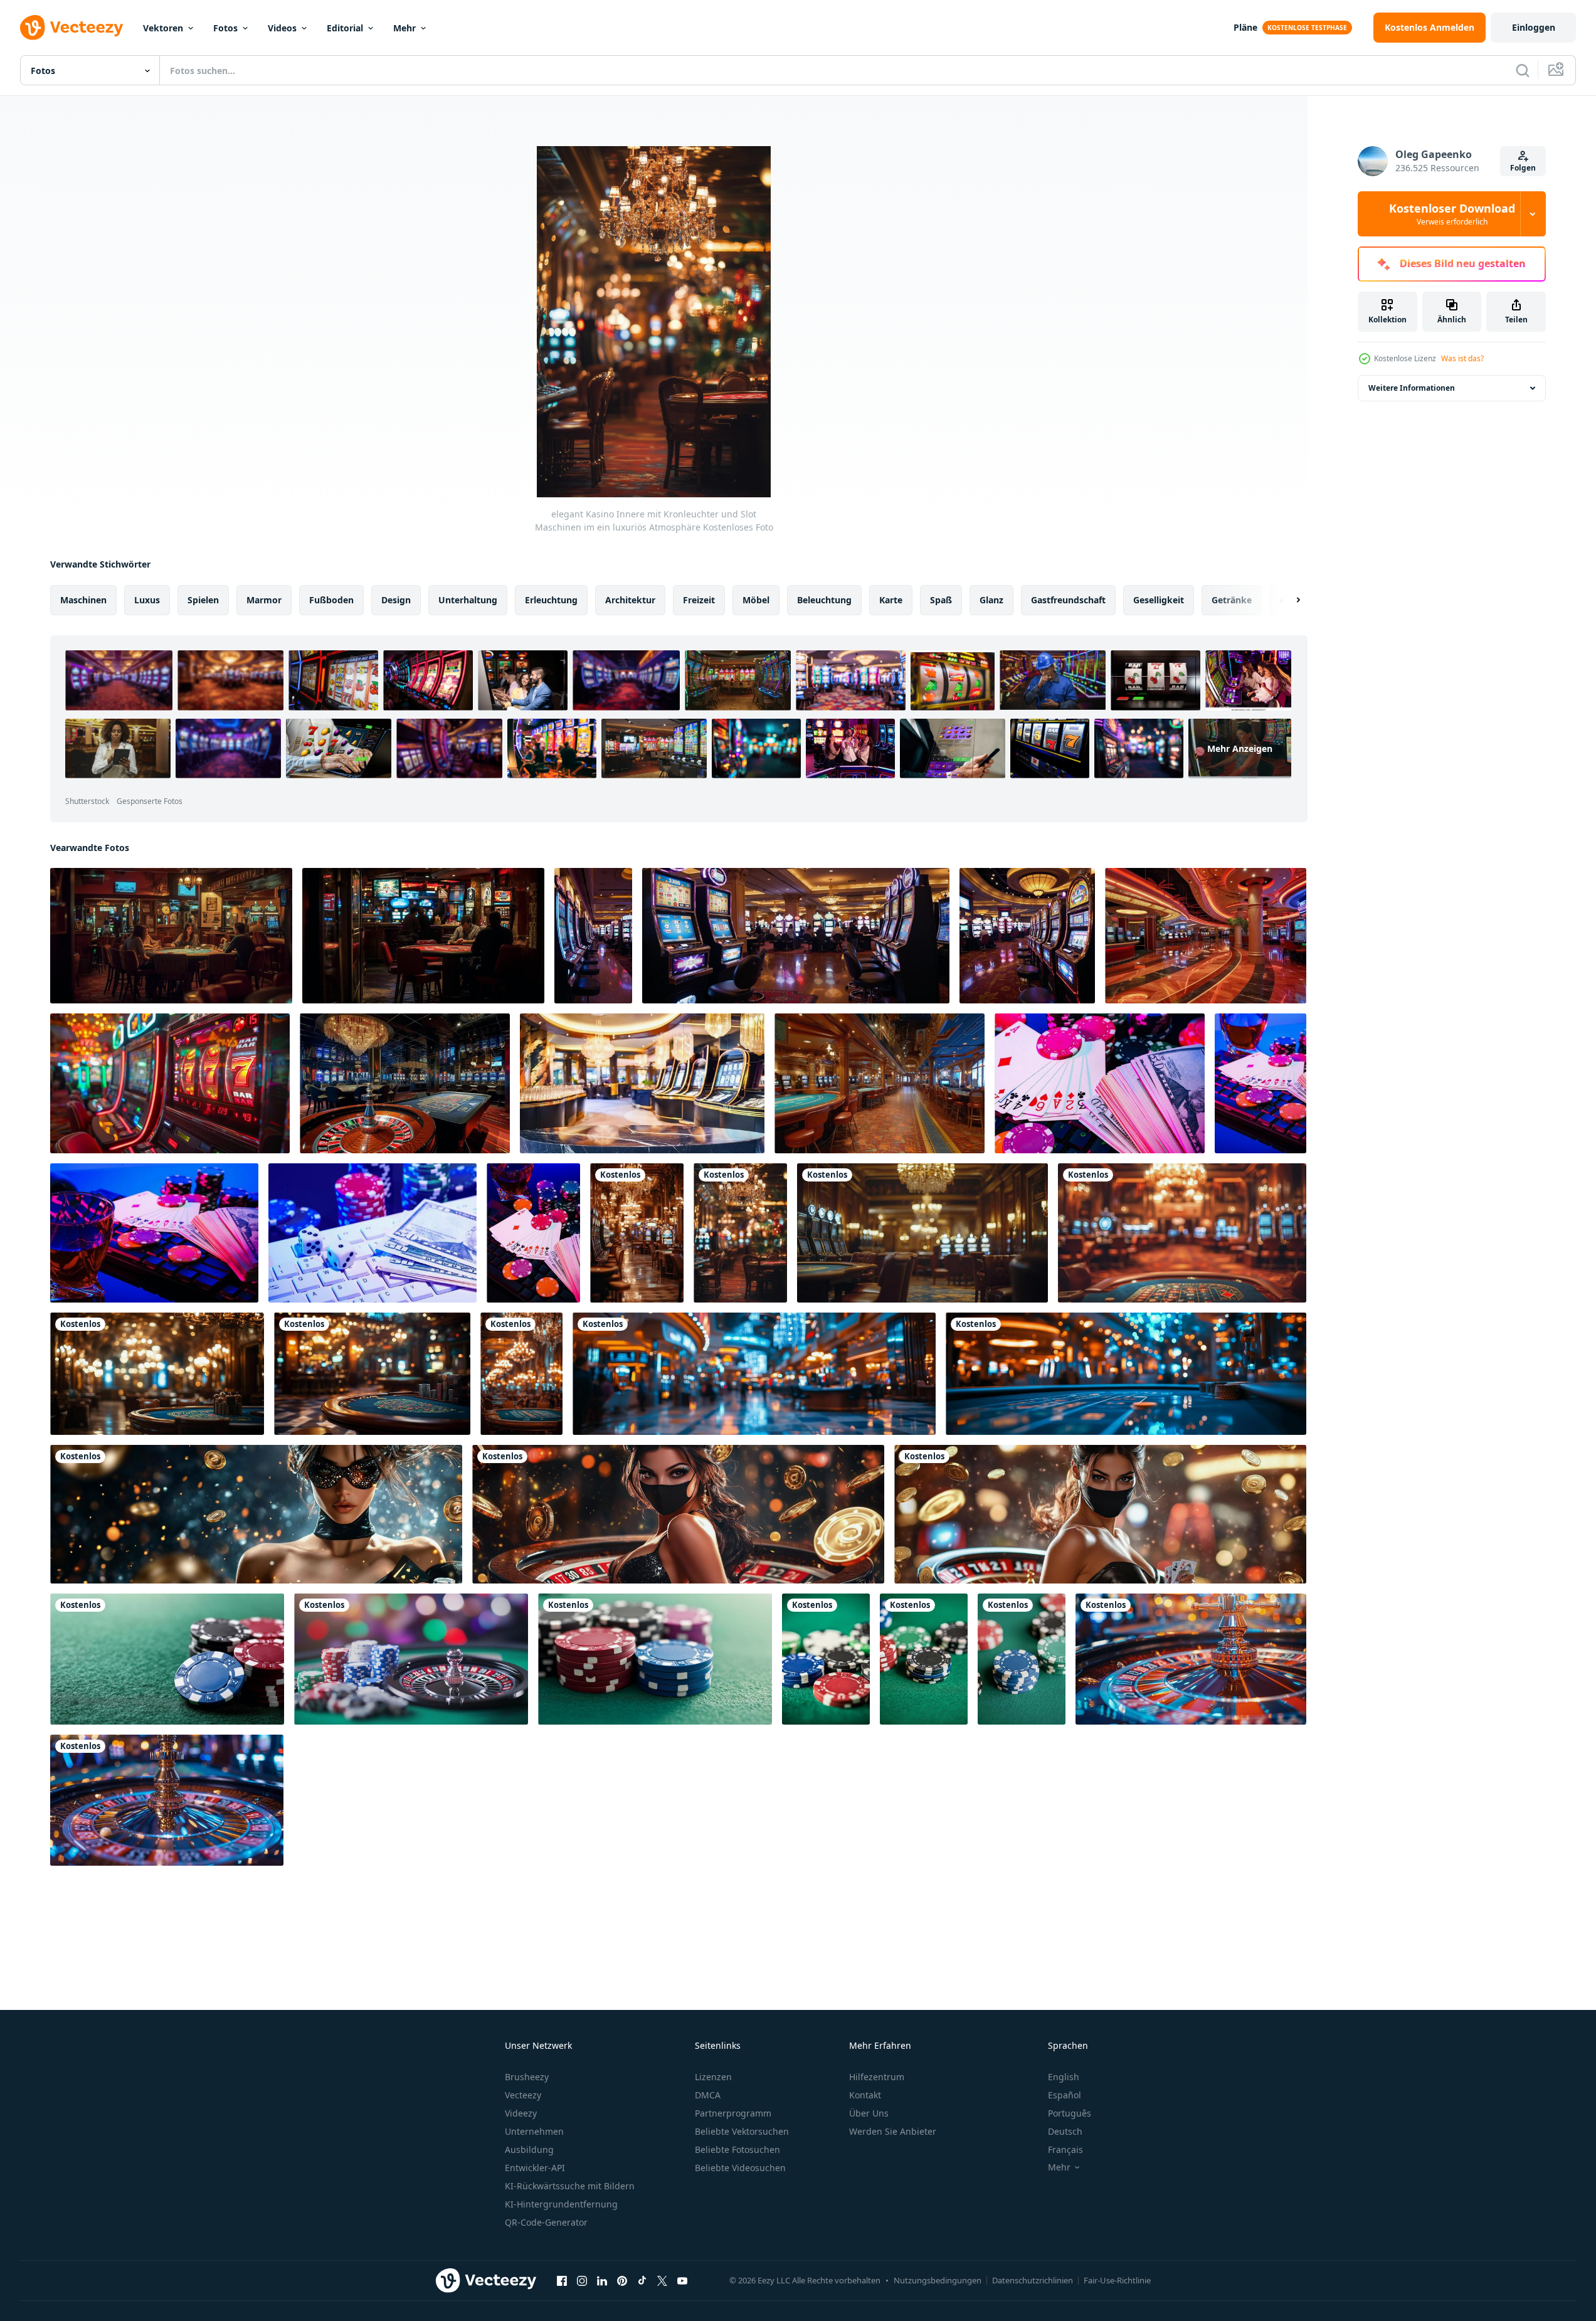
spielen (203, 600)
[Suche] (1523, 70)
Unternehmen (534, 2131)
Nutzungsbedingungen (938, 2280)
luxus (147, 600)
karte (891, 600)
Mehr (404, 28)
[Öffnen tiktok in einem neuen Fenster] (642, 2280)
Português (1070, 2113)
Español (1065, 2095)
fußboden (331, 600)
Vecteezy (523, 2095)
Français (1065, 2149)
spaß (941, 600)
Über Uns (869, 2113)
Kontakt (865, 2095)
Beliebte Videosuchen (740, 2168)
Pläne (1245, 27)
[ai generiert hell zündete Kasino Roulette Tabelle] (1191, 1659)
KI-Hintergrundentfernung (561, 2204)
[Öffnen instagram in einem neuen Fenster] (582, 2280)
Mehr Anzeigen (1240, 748)
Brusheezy (527, 2077)
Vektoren (163, 28)
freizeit (699, 600)
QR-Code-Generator (546, 2222)
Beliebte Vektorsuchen (742, 2131)
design (396, 600)
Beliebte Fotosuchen (737, 2149)
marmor (264, 600)
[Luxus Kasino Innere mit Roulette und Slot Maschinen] (405, 1083)
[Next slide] (1287, 600)
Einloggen (1534, 27)
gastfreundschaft (1068, 600)
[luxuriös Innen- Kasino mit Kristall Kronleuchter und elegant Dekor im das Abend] (521, 1374)
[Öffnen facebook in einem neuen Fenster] (562, 2280)
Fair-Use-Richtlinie (1117, 2280)
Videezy (521, 2113)
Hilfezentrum (877, 2077)
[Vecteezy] (71, 28)
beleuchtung (824, 600)
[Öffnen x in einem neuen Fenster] (662, 2280)
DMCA (708, 2095)
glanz (991, 600)
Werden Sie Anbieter (893, 2131)
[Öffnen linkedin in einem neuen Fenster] (602, 2280)
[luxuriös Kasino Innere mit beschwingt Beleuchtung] (1206, 936)
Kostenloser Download (1452, 214)
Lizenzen (713, 2077)
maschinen (83, 600)
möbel (756, 600)
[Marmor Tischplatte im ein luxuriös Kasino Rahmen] (642, 1083)
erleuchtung (551, 600)
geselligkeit (1159, 600)
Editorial (345, 28)
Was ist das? (1462, 358)
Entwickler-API (535, 2168)
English (1064, 2077)
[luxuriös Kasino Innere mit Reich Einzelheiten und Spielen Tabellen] (880, 1083)
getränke (1232, 600)
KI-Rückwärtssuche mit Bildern (570, 2186)
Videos (282, 28)
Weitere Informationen (1412, 388)
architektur (630, 600)
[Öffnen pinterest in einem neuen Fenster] (622, 2280)
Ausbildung (529, 2149)
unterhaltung (468, 600)
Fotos (225, 28)
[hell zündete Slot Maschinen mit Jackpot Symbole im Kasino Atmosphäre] (170, 1083)
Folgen (1523, 168)
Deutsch (1065, 2131)
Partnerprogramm (733, 2113)
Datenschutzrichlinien (1033, 2280)
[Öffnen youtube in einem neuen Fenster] (682, 2280)
